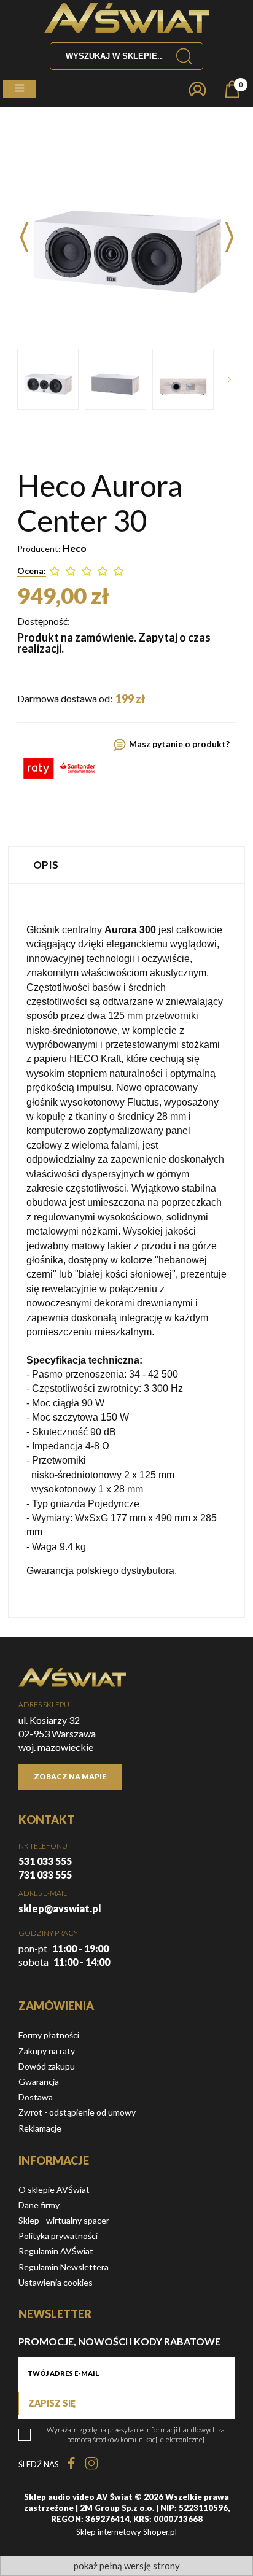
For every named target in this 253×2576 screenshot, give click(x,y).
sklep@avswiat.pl (60, 1908)
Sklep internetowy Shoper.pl (126, 2532)
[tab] (126, 865)
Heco (75, 548)
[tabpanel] (126, 1251)
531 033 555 (45, 1861)
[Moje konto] (197, 89)
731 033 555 (45, 1875)
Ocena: (32, 571)
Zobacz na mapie (70, 1776)
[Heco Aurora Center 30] (48, 379)
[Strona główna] (127, 18)
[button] (20, 89)
